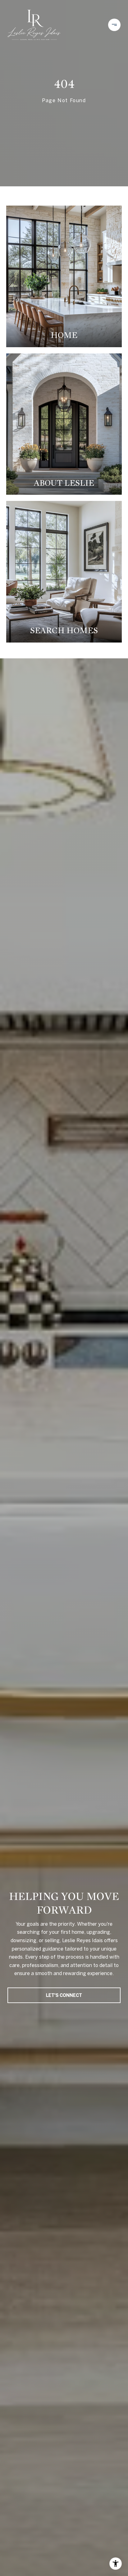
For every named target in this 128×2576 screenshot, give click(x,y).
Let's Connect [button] (64, 1995)
